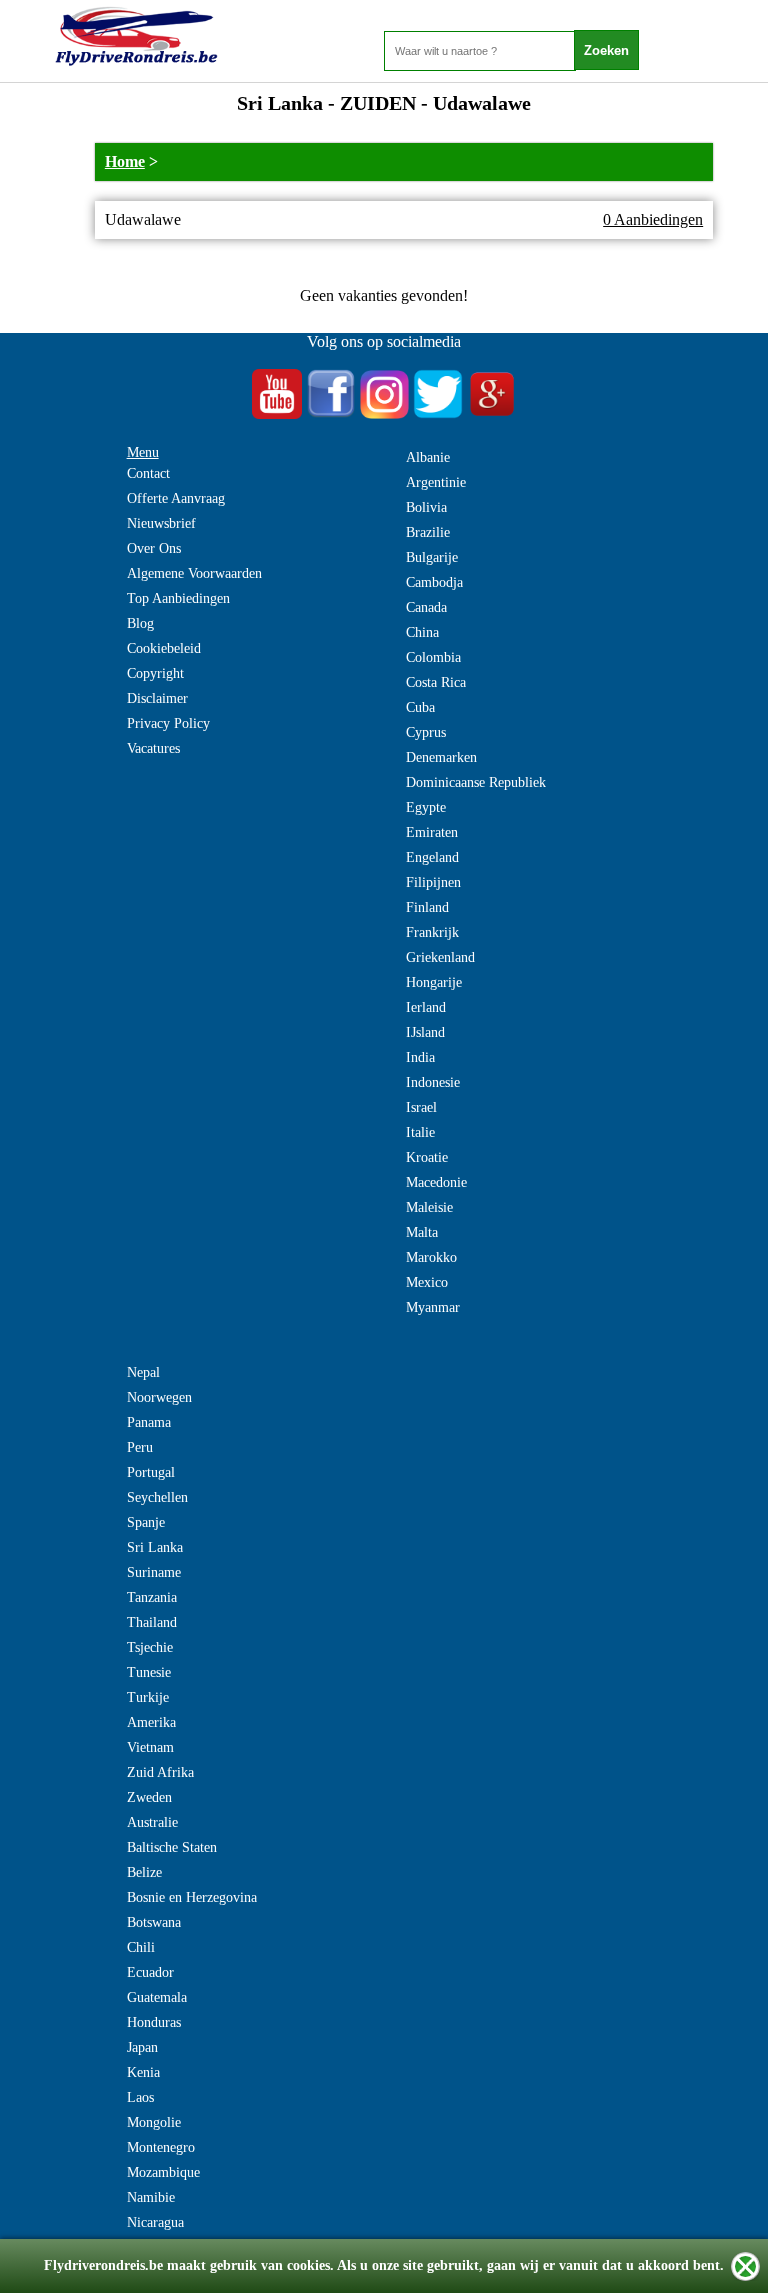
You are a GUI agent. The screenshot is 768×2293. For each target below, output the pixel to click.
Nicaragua (155, 2222)
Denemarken (441, 757)
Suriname (154, 1572)
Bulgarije (432, 557)
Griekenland (440, 957)
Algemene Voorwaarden (194, 573)
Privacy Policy (168, 723)
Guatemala (157, 1997)
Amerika (151, 1722)
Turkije (148, 1697)
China (422, 632)
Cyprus (426, 732)
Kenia (143, 2072)
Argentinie (436, 482)
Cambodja (434, 582)
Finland (427, 907)
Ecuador (150, 1972)
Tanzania (152, 1597)
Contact (148, 473)
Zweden (149, 1797)
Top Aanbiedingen (178, 598)
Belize (144, 1872)
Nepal (143, 1372)
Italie (420, 1132)
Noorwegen (159, 1397)
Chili (141, 1947)
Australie (152, 1822)
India (420, 1057)
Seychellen (157, 1497)
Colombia (433, 657)
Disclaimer (157, 698)
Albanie (428, 457)
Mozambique (163, 2172)
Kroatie (427, 1157)
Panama (149, 1422)
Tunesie (149, 1672)
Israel (421, 1107)
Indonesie (433, 1082)
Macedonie (436, 1182)
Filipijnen (433, 882)
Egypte (426, 807)
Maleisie (429, 1207)
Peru (140, 1447)
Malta (422, 1232)
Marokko (431, 1257)
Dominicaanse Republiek (476, 782)
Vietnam (150, 1747)
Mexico (427, 1282)
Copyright (155, 673)
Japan (142, 2047)
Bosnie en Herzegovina (192, 1897)
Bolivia (426, 507)
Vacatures (153, 748)
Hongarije (434, 982)
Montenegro (161, 2147)
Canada (426, 607)
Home (125, 161)
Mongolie (154, 2122)
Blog (140, 623)
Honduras (154, 2022)
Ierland (426, 1007)
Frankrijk (432, 932)
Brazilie (428, 532)
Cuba (420, 707)
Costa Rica (436, 682)
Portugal (151, 1472)
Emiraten (432, 832)
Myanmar (433, 1307)
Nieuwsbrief (161, 523)
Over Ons (154, 548)
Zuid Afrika (160, 1772)
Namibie (151, 2197)
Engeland (432, 857)
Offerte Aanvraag (176, 498)
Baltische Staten (172, 1847)
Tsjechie (150, 1647)
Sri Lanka (155, 1547)
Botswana (154, 1922)
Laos (140, 2097)
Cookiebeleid (164, 648)
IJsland (425, 1032)
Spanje (146, 1522)
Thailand (152, 1622)
